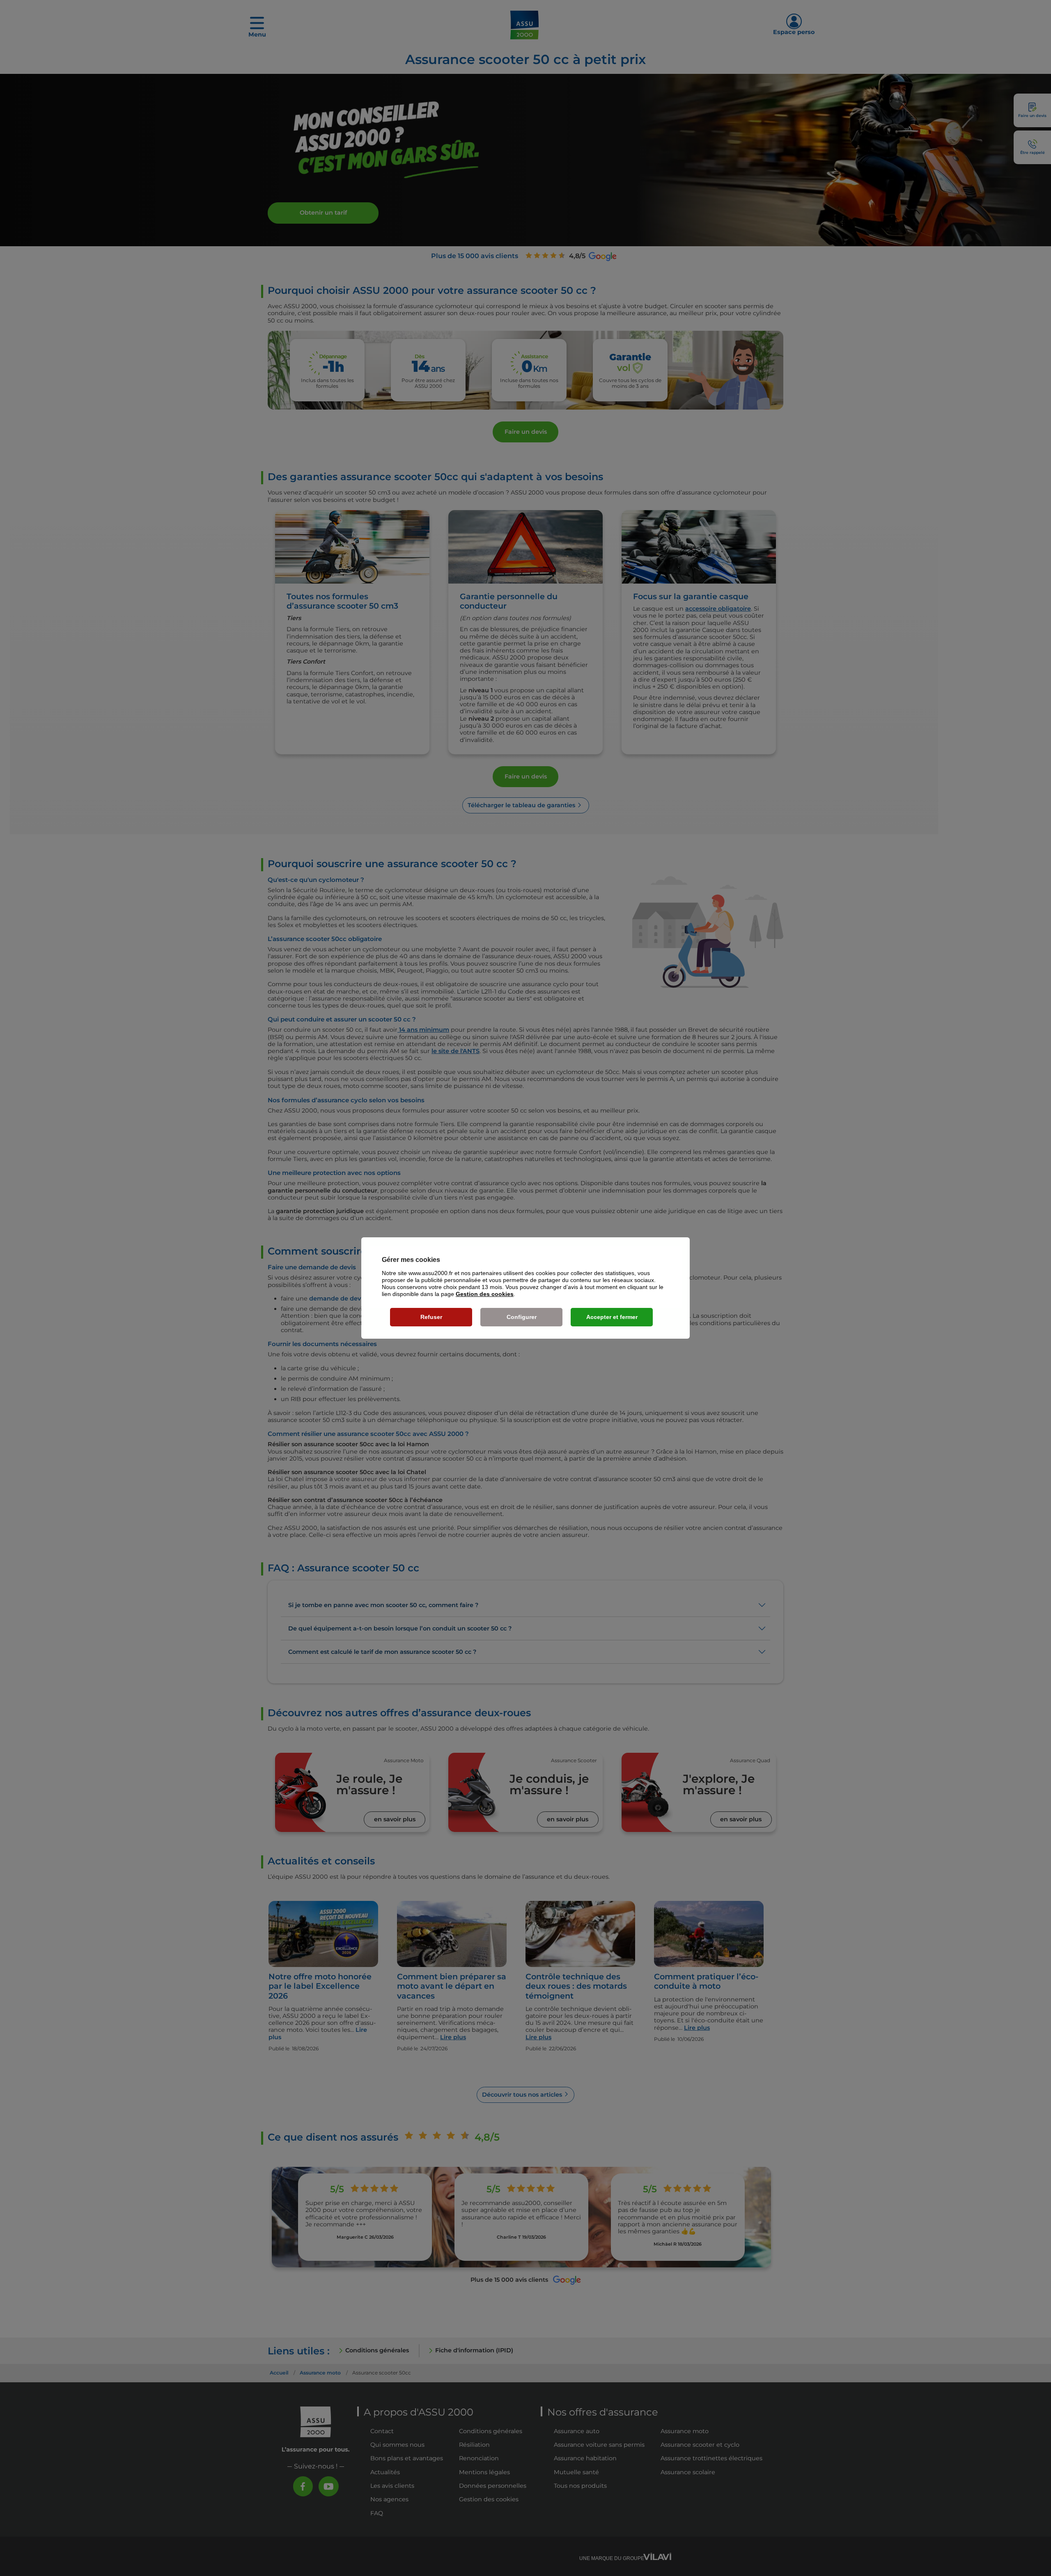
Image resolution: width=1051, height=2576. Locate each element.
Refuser (431, 1317)
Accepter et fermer (612, 1317)
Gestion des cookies (485, 1294)
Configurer (522, 1317)
